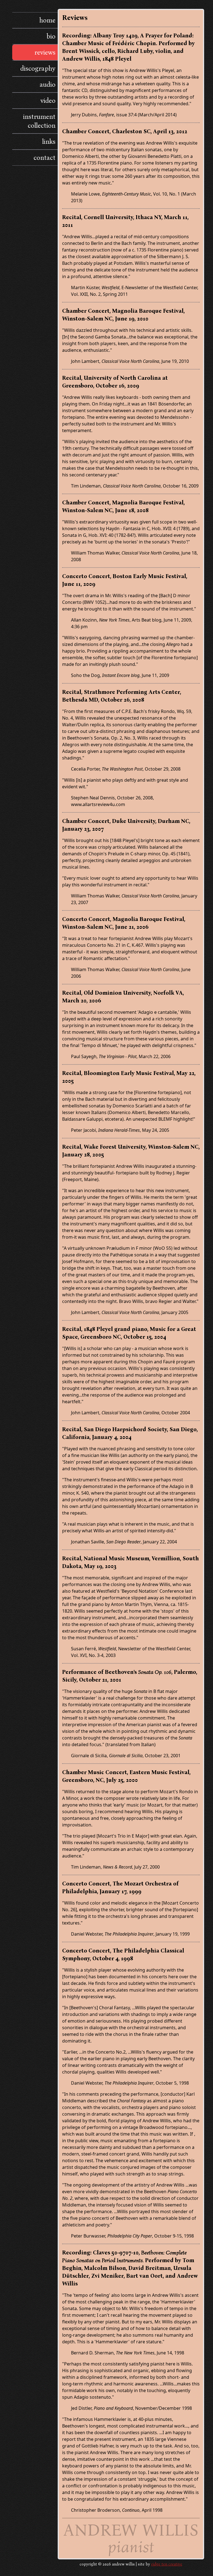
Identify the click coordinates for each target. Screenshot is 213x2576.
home (47, 20)
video (48, 101)
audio (48, 84)
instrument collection (39, 121)
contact (45, 158)
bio (51, 36)
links (49, 142)
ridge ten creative (167, 2564)
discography (38, 68)
